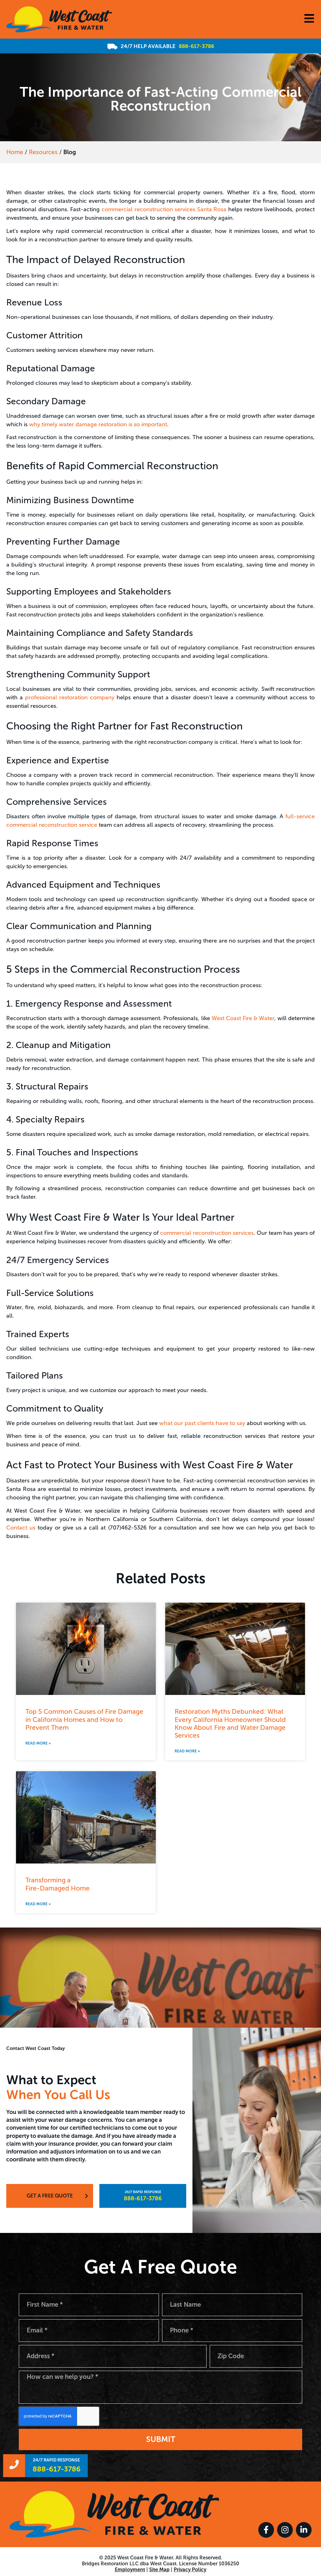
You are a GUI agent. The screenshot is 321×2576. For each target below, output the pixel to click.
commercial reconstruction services (207, 1233)
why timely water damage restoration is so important (98, 424)
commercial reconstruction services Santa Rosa (164, 209)
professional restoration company (70, 697)
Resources (43, 152)
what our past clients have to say (202, 1423)
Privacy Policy (190, 2570)
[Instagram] (285, 2530)
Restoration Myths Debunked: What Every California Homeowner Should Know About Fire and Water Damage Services (230, 1723)
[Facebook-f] (266, 2530)
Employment (130, 2570)
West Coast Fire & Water (243, 1018)
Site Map (159, 2570)
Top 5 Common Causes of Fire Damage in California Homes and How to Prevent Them (84, 1719)
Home (15, 152)
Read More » (38, 1743)
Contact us (21, 1528)
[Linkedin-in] (304, 2530)
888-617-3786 (196, 46)
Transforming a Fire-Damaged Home (58, 1884)
